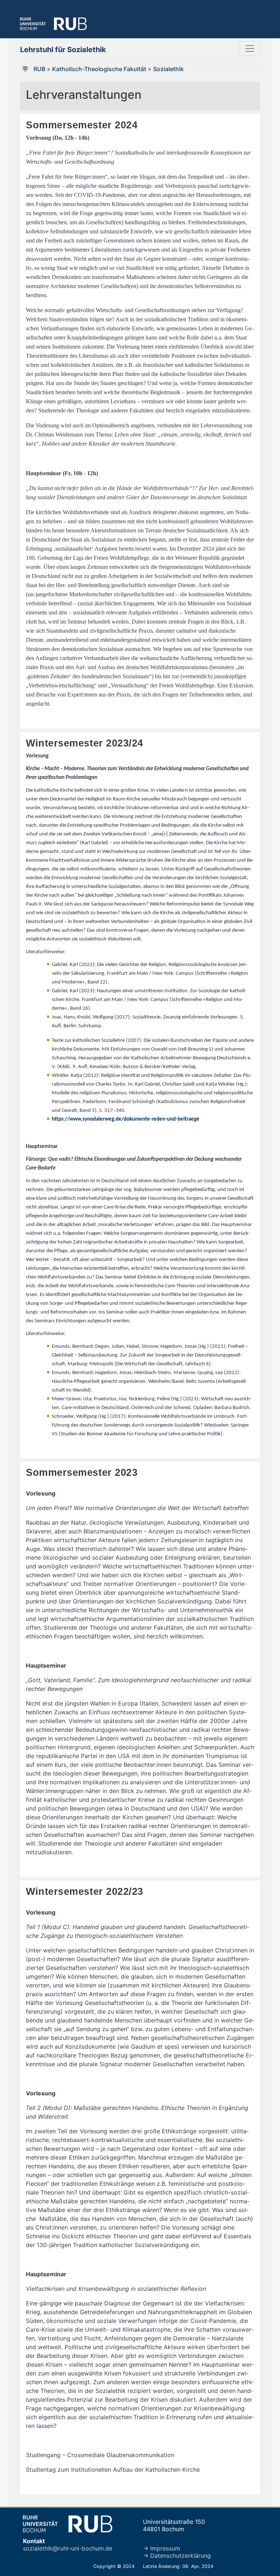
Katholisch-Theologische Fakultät (99, 69)
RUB (39, 69)
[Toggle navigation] (250, 49)
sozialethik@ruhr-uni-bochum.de (68, 2548)
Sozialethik (168, 69)
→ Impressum (162, 2548)
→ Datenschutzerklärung (177, 2556)
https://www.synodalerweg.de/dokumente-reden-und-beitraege (126, 1119)
